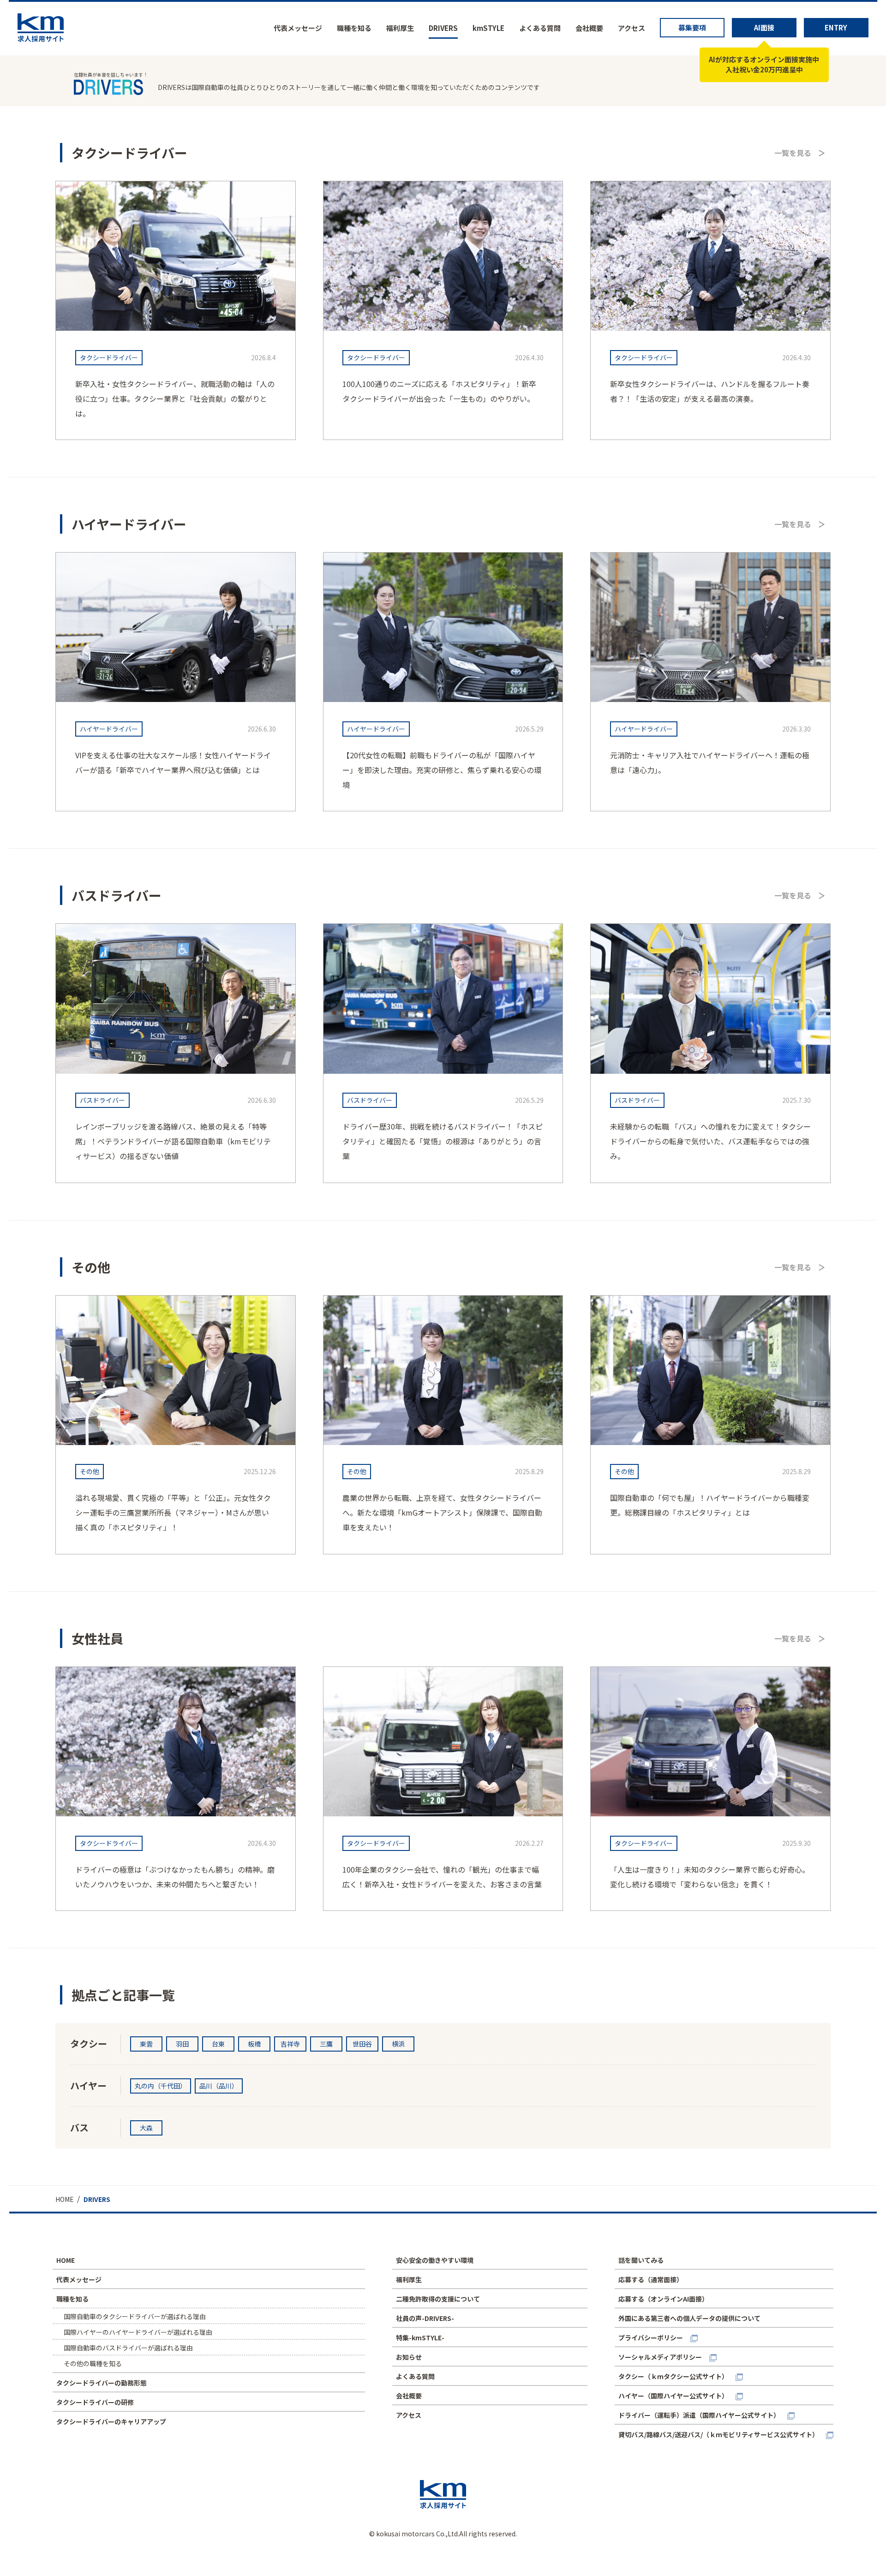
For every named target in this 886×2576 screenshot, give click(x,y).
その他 (90, 1471)
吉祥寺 (290, 2044)
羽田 (182, 2044)
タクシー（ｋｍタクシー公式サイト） (673, 2376)
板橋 (254, 2044)
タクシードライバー (109, 357)
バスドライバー (102, 1100)
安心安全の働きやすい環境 (435, 2260)
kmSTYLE (488, 28)
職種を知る (354, 28)
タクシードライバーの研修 (95, 2402)
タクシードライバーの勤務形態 (102, 2383)
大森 (146, 2128)
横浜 (398, 2044)
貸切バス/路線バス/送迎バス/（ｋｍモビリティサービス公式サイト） (718, 2434)
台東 (218, 2044)
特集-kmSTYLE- (420, 2338)
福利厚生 (400, 28)
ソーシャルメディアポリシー (660, 2357)
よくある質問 (540, 28)
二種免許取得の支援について (438, 2299)
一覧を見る (793, 153)
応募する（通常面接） (651, 2279)
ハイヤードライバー (109, 729)
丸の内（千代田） (161, 2086)
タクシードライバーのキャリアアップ (111, 2421)
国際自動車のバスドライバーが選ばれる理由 (128, 2348)
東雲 (146, 2044)
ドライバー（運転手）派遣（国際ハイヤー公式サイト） (699, 2415)
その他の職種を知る (93, 2363)
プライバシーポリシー (651, 2338)
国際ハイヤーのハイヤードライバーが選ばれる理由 (138, 2332)
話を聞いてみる (641, 2260)
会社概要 (589, 28)
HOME (66, 2260)
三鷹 (326, 2044)
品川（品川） (219, 2086)
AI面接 (764, 27)
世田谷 (362, 2044)
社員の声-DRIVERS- (425, 2318)
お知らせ (409, 2357)
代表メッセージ (298, 28)
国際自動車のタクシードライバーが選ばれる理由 (135, 2316)
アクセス (632, 28)
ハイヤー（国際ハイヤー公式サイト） (673, 2396)
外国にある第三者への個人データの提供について (689, 2318)
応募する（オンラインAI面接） (663, 2299)
